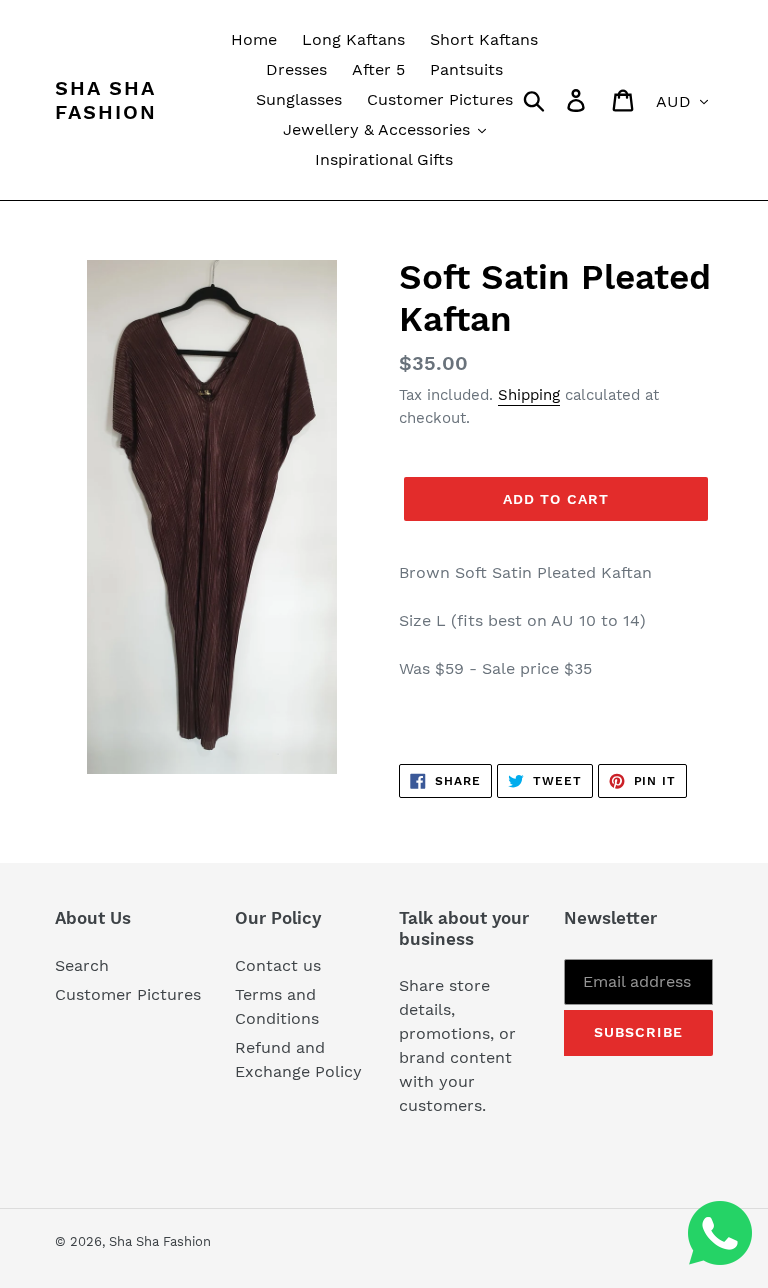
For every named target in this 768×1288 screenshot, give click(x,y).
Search (82, 965)
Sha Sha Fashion (106, 100)
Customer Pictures (128, 994)
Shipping (529, 395)
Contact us (278, 965)
